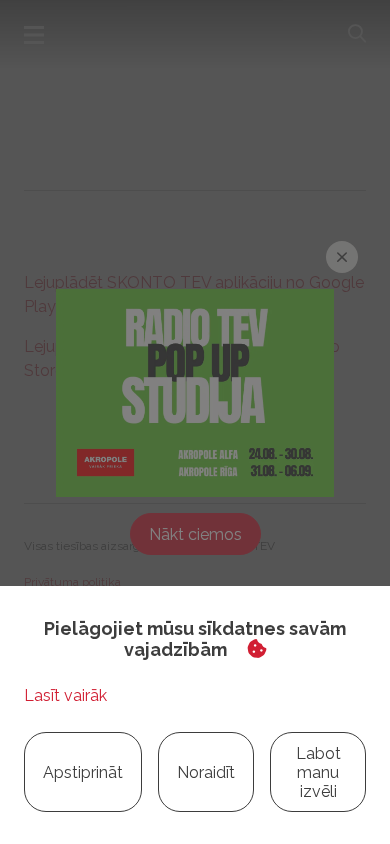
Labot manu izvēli (318, 772)
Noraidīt (206, 772)
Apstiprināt (83, 772)
